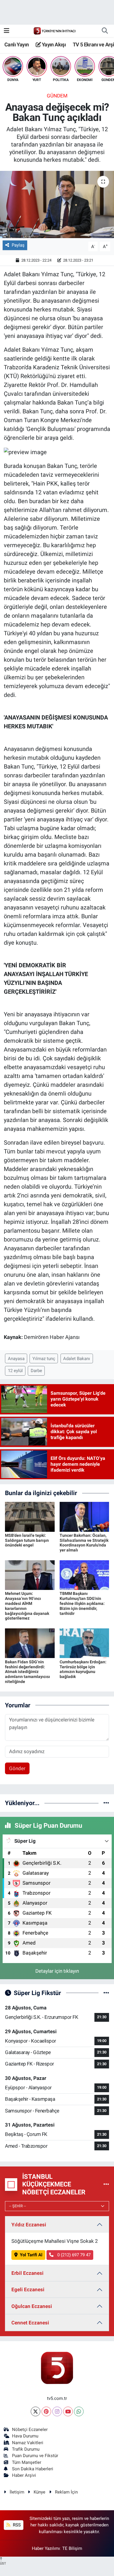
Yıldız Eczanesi (29, 2225)
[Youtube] (68, 2411)
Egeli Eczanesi (28, 2289)
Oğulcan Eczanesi (32, 2306)
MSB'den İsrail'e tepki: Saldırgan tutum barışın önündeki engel (27, 1540)
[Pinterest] (46, 2411)
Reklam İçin (66, 2492)
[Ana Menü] (7, 31)
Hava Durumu (25, 2436)
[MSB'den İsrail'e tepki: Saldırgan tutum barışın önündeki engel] (30, 1516)
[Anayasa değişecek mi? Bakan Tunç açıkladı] (57, 204)
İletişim (17, 2492)
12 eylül (15, 1371)
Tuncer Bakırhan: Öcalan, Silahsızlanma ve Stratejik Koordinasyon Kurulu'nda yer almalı (84, 1543)
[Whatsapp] (79, 2411)
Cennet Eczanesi (30, 2323)
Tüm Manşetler (27, 2462)
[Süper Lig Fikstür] (106, 1993)
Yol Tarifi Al (31, 2255)
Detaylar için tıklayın (57, 1971)
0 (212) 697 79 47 (73, 2255)
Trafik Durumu (26, 2449)
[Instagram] (57, 2411)
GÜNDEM (57, 96)
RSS (16, 2525)
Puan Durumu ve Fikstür (35, 2456)
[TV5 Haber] (54, 31)
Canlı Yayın (17, 44)
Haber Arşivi (24, 2475)
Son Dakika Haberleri (33, 2469)
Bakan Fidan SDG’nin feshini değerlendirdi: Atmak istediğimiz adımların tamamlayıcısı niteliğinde (27, 1672)
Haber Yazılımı (46, 2548)
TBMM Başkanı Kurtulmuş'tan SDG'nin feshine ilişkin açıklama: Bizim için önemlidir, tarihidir (82, 1603)
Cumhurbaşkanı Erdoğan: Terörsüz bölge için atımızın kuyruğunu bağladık (83, 1669)
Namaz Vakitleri (28, 2443)
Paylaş (18, 245)
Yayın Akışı (53, 44)
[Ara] (105, 31)
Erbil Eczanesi (27, 2273)
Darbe (36, 1371)
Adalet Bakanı (77, 1359)
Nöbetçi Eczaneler (30, 2430)
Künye (39, 2492)
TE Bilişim (72, 2548)
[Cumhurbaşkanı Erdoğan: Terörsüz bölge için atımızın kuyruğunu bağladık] (84, 1643)
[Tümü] (106, 1803)
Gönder (17, 1768)
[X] (36, 2411)
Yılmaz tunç (44, 1359)
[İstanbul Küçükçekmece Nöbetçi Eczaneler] (106, 2184)
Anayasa (16, 1359)
